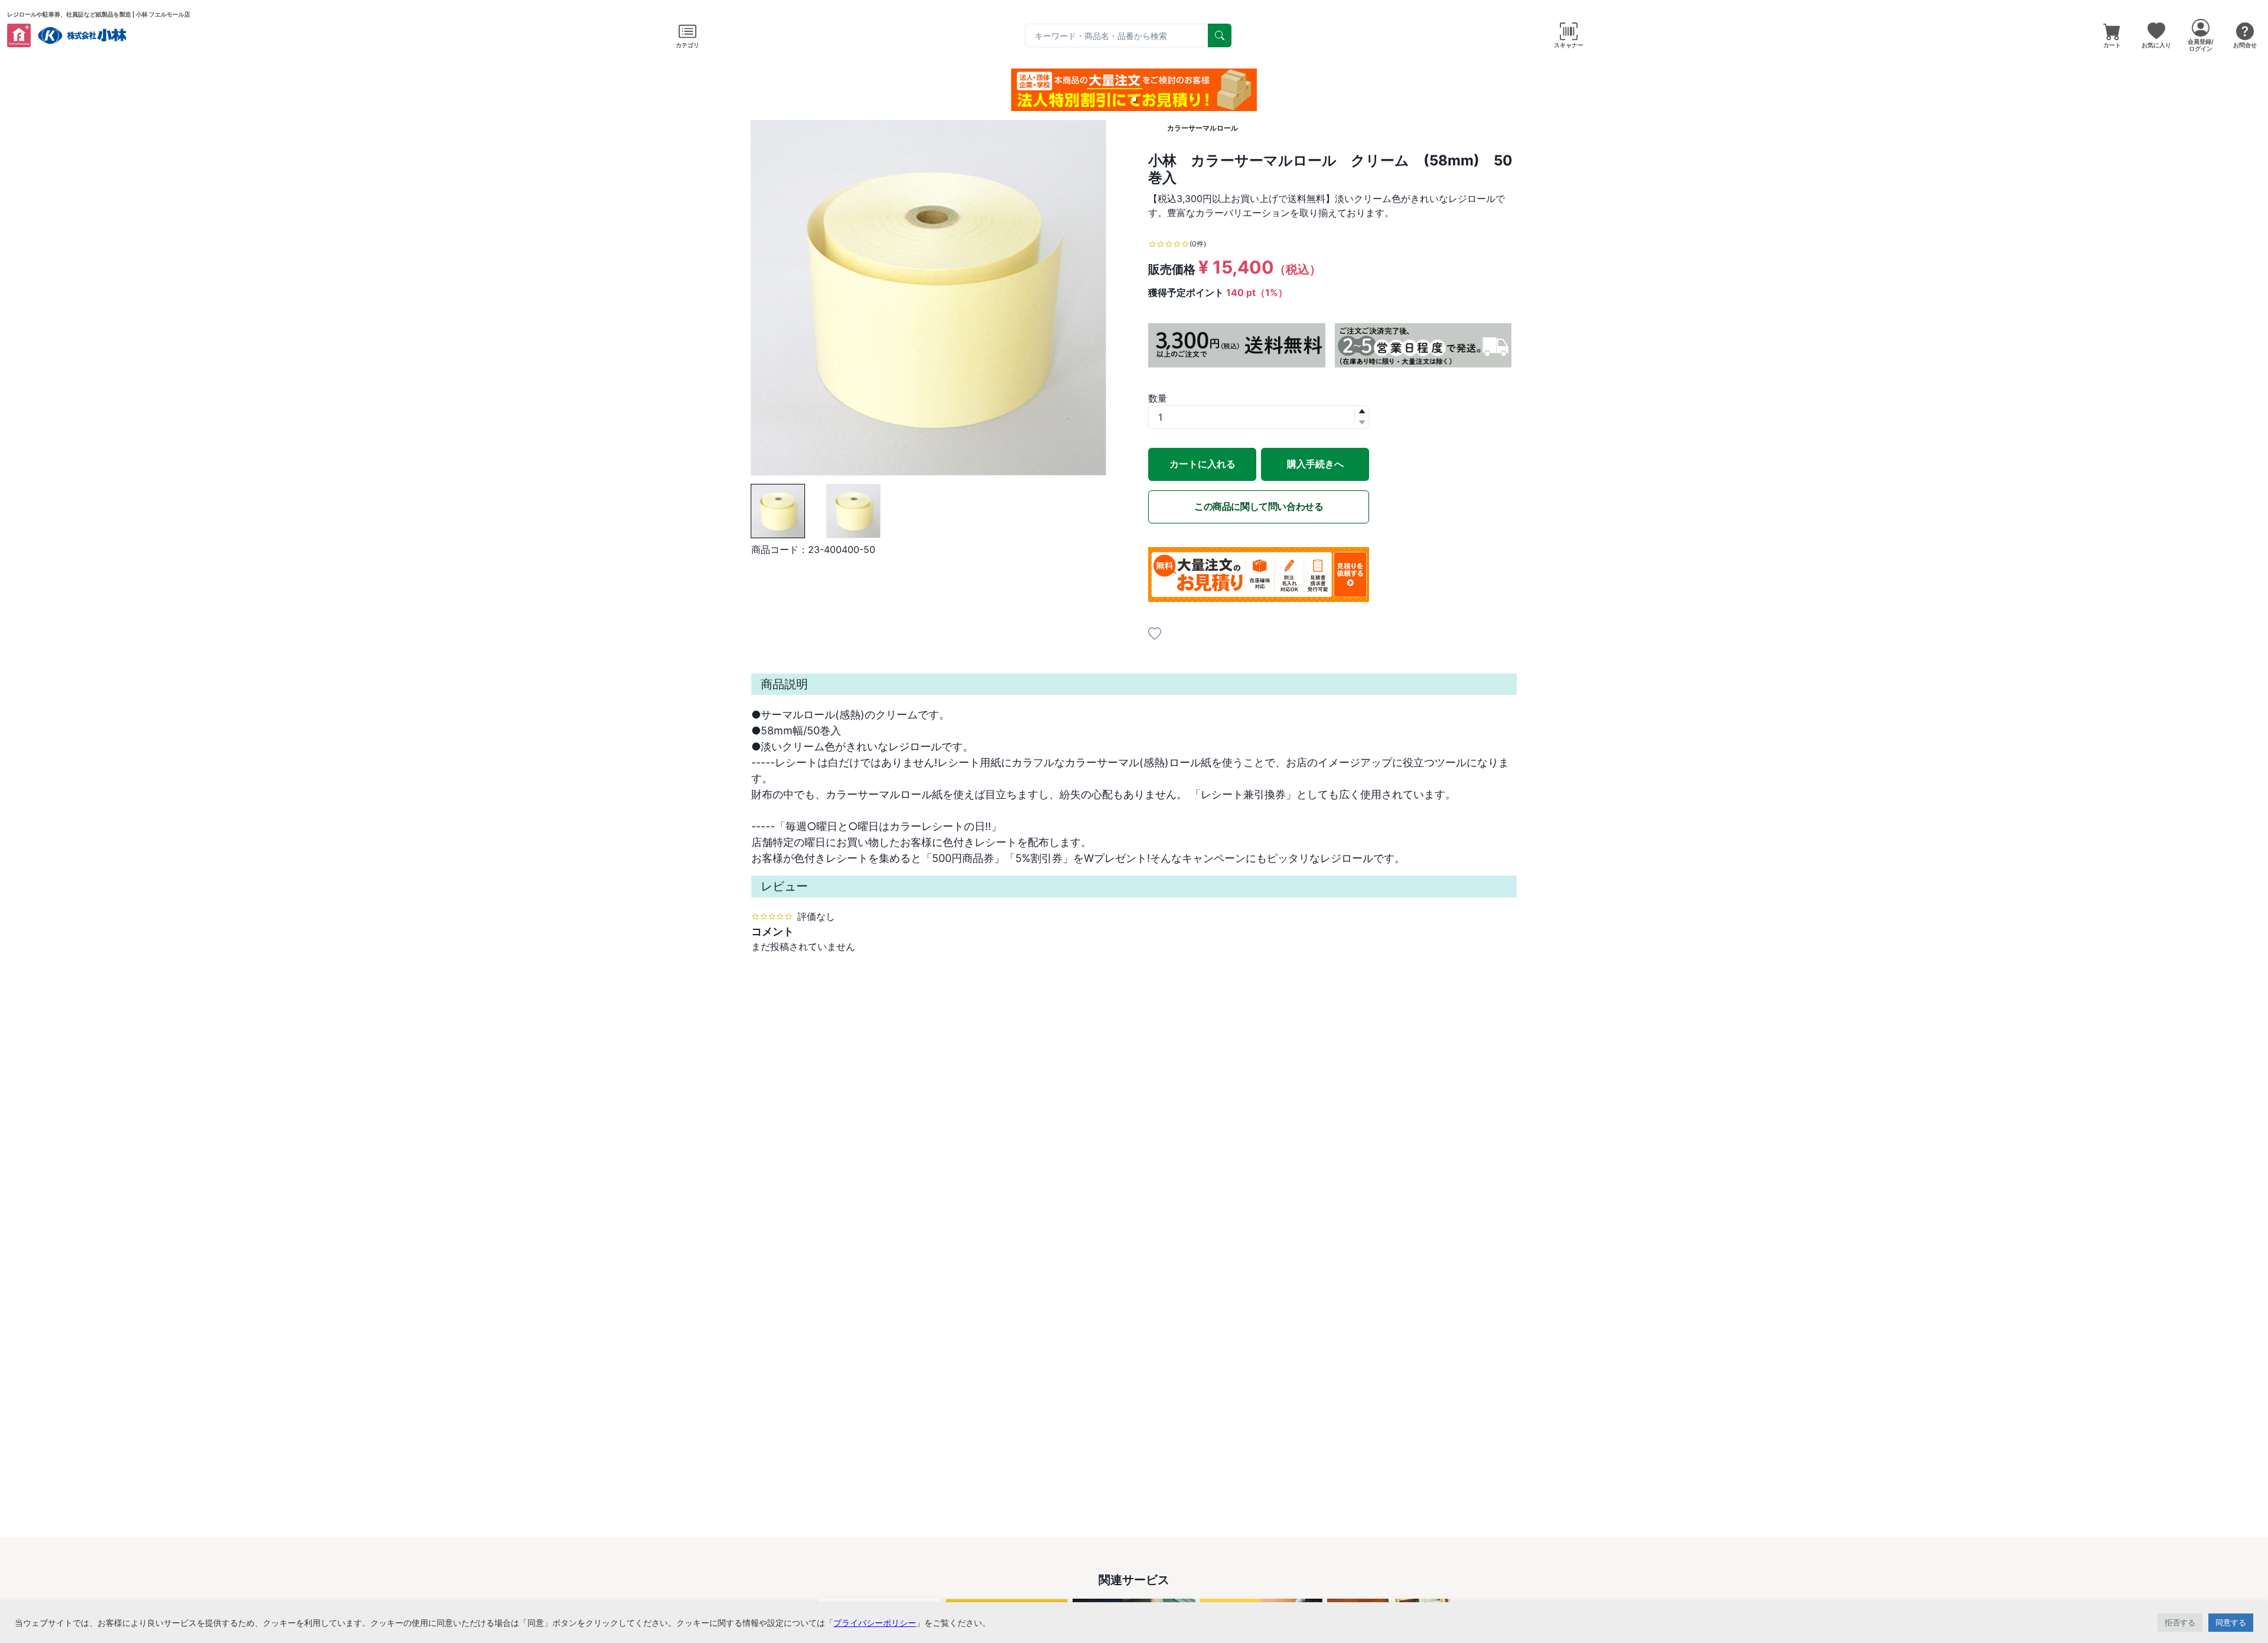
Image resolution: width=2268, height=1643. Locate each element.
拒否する (2180, 1622)
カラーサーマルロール (1203, 128)
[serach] (1220, 35)
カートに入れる (1203, 464)
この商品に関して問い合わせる (1259, 506)
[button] (1134, 99)
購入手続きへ (1315, 464)
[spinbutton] (1259, 417)
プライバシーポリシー (875, 1623)
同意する (2231, 1622)
